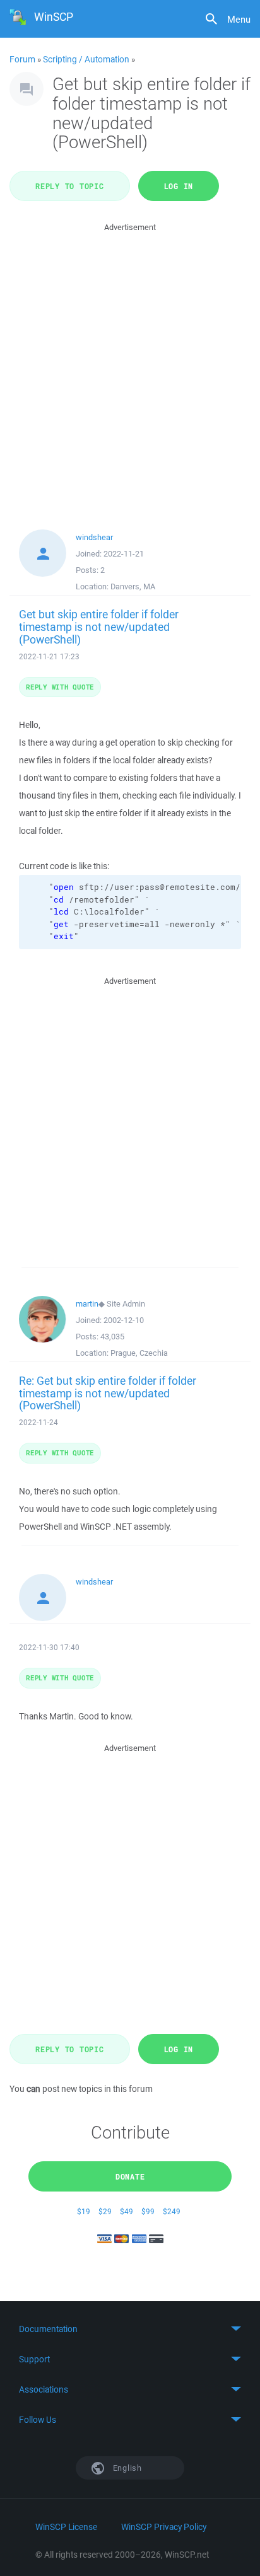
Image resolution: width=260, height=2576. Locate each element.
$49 (127, 2211)
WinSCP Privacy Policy (164, 2527)
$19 (84, 2211)
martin (87, 1304)
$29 (105, 2211)
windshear (94, 537)
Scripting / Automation (86, 59)
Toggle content (130, 2329)
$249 (172, 2211)
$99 (148, 2211)
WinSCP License (66, 2527)
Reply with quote (60, 687)
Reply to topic (70, 186)
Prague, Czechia (139, 1353)
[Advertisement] (130, 364)
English (126, 2468)
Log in (179, 186)
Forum (22, 59)
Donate (130, 2176)
